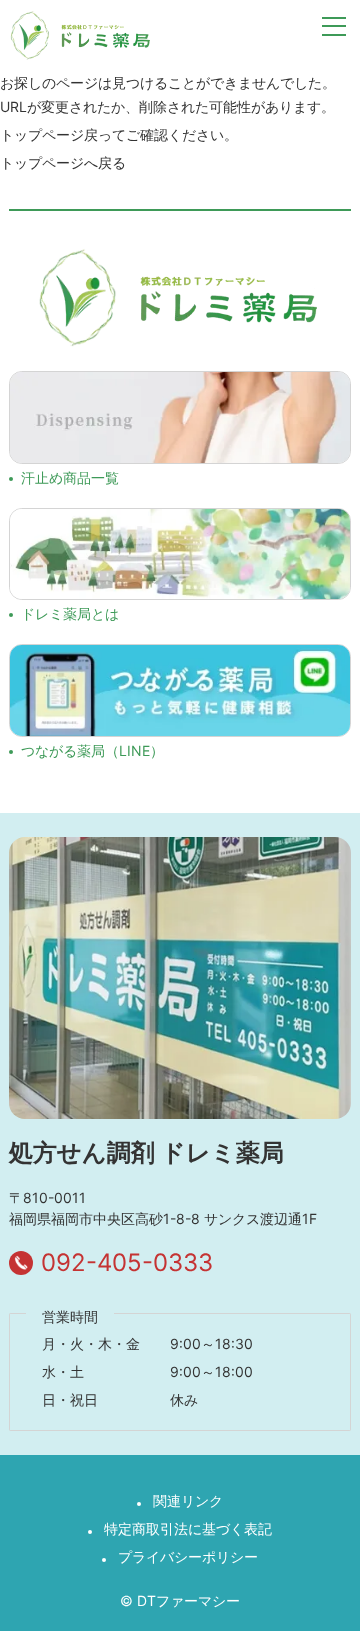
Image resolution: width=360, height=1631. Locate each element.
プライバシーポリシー (188, 1556)
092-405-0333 (127, 1262)
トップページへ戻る (63, 162)
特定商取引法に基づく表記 (188, 1528)
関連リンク (188, 1500)
